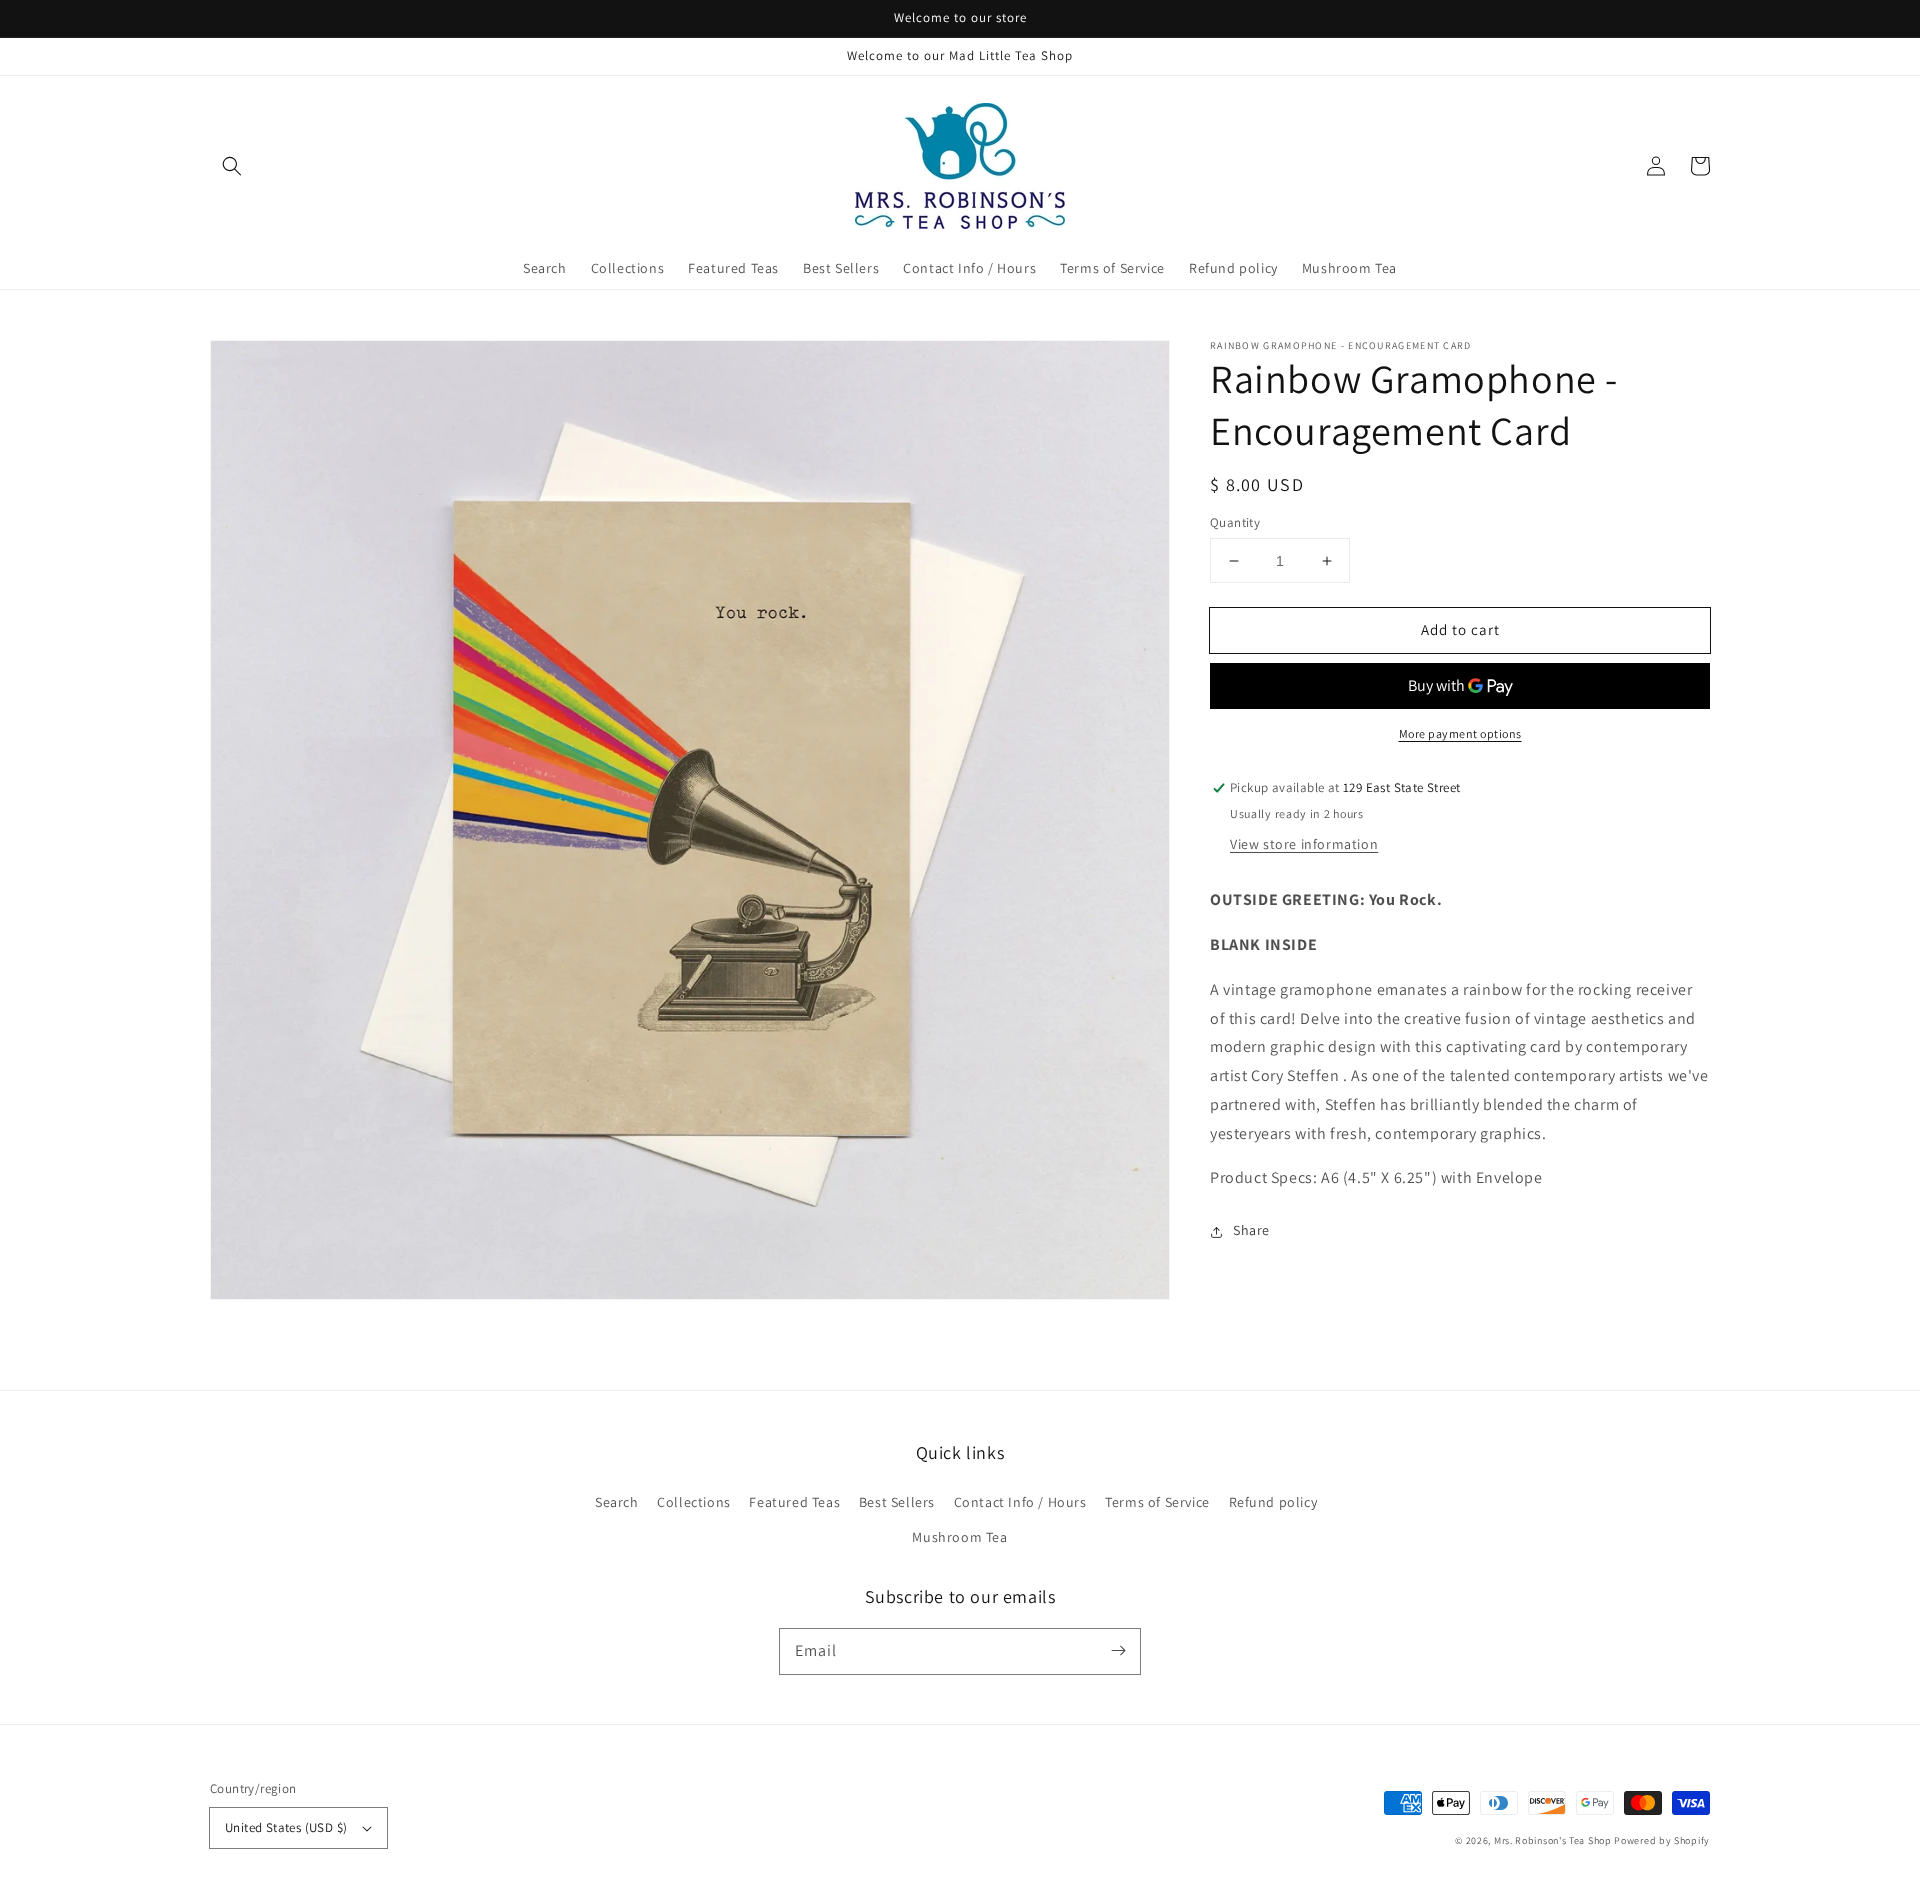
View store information (1304, 845)
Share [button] (1251, 1231)
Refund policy (1273, 1502)
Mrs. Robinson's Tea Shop (1553, 1840)
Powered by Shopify (1662, 1840)
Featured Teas (794, 1502)
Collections (694, 1502)
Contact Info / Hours (1020, 1502)
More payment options (1460, 734)
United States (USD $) (286, 1827)
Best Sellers (897, 1502)
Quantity (1235, 522)
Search (617, 1502)
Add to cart (1460, 629)
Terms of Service (1157, 1502)
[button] (232, 166)
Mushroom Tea (959, 1537)
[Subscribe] (1118, 1651)
